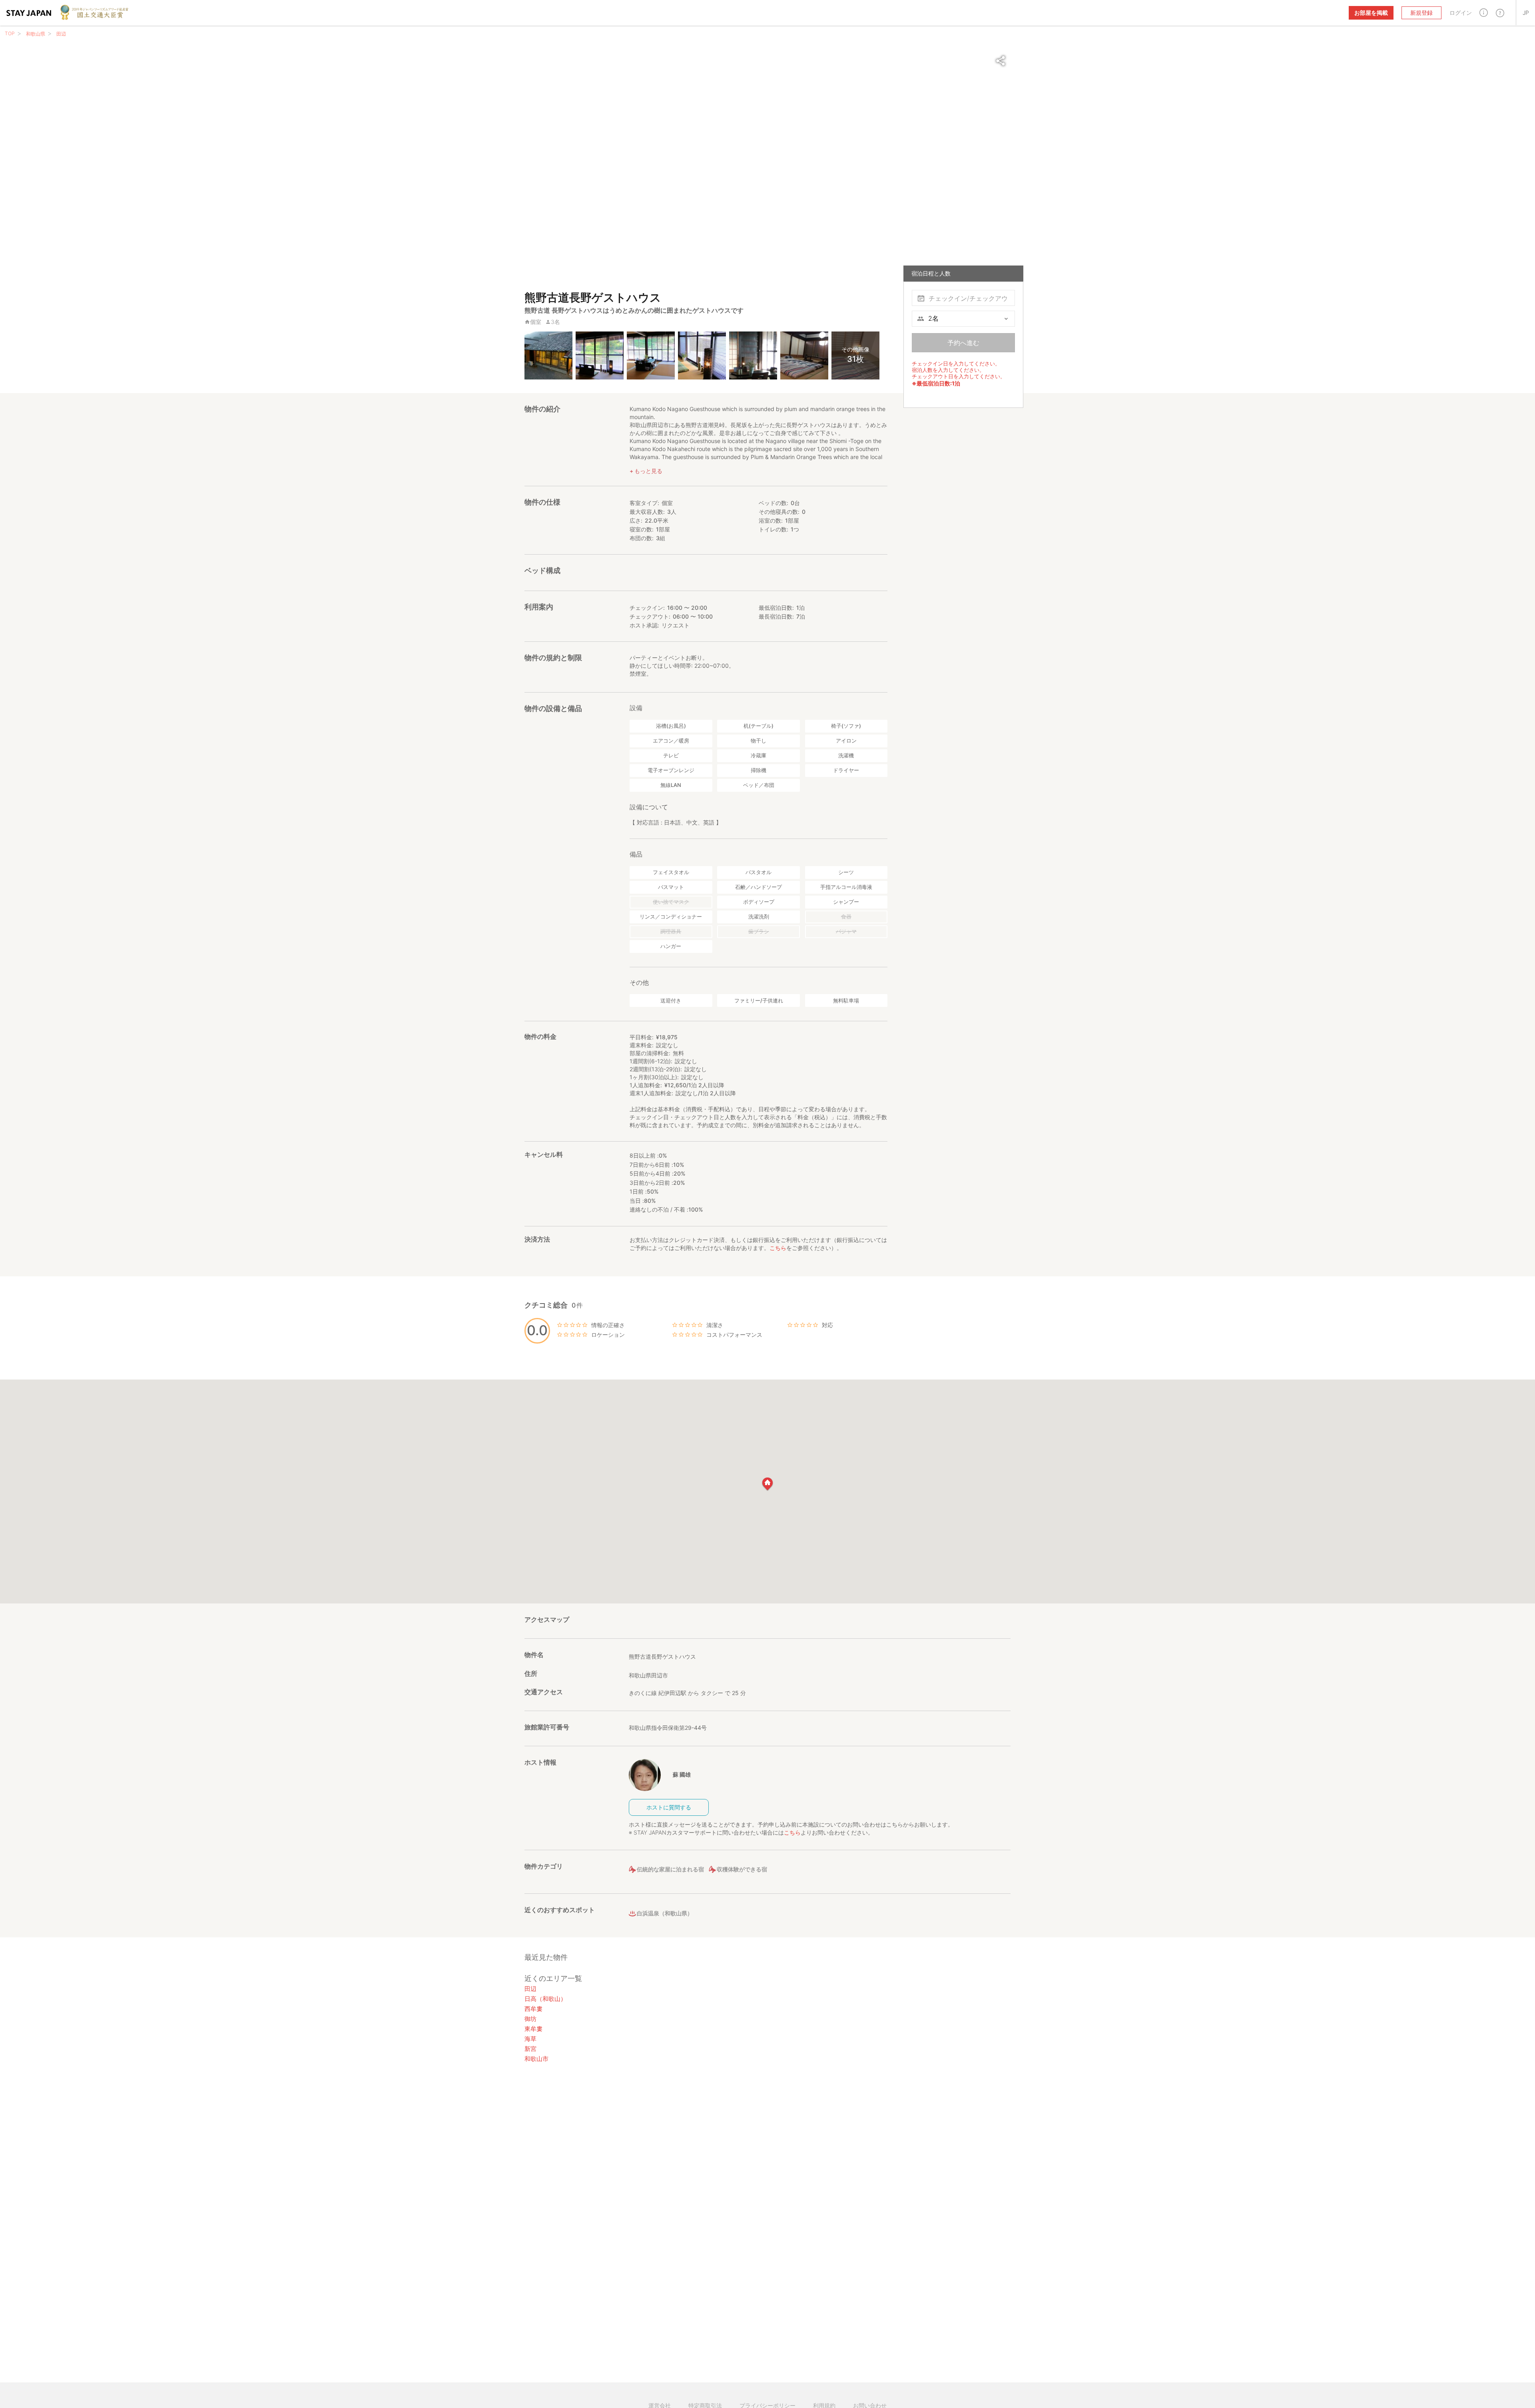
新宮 (530, 2049)
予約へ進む (963, 343)
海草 (530, 2039)
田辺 (61, 34)
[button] (1484, 13)
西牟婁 (533, 2009)
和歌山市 (536, 2059)
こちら (778, 1248)
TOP (10, 33)
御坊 (530, 2019)
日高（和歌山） (545, 1999)
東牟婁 (533, 2029)
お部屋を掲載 (1371, 13)
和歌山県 (36, 34)
